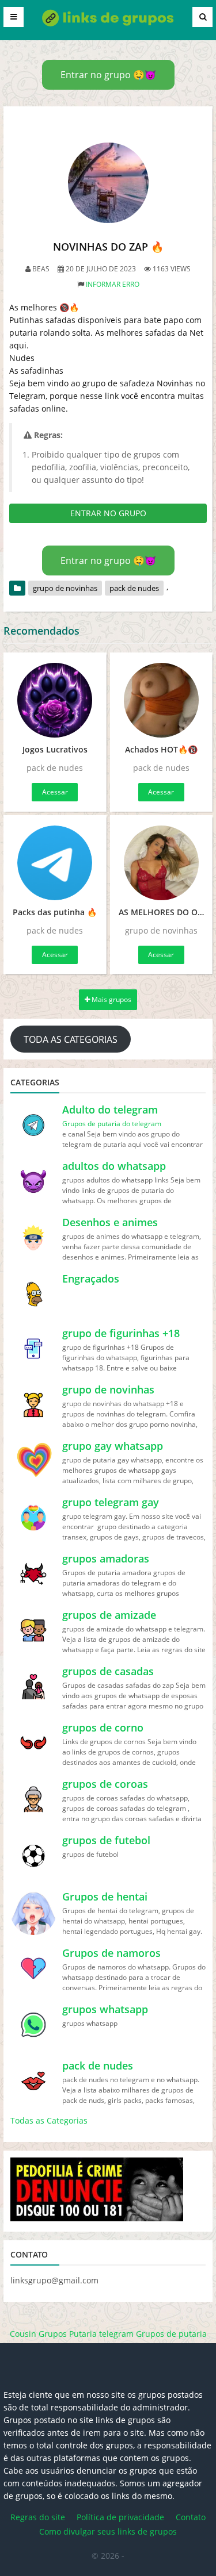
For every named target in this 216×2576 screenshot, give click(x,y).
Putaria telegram (101, 2334)
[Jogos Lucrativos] (55, 700)
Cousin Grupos (38, 2334)
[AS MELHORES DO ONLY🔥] (162, 863)
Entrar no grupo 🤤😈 (108, 75)
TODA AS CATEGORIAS (71, 1039)
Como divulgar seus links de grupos (108, 2531)
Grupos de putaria (171, 2334)
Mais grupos (111, 999)
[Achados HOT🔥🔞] (162, 700)
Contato (191, 2517)
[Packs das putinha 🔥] (55, 863)
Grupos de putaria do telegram (112, 1124)
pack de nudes (134, 588)
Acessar (55, 792)
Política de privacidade (120, 2517)
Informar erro (113, 284)
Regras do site (38, 2517)
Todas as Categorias (49, 2120)
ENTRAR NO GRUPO (108, 513)
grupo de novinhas (65, 588)
